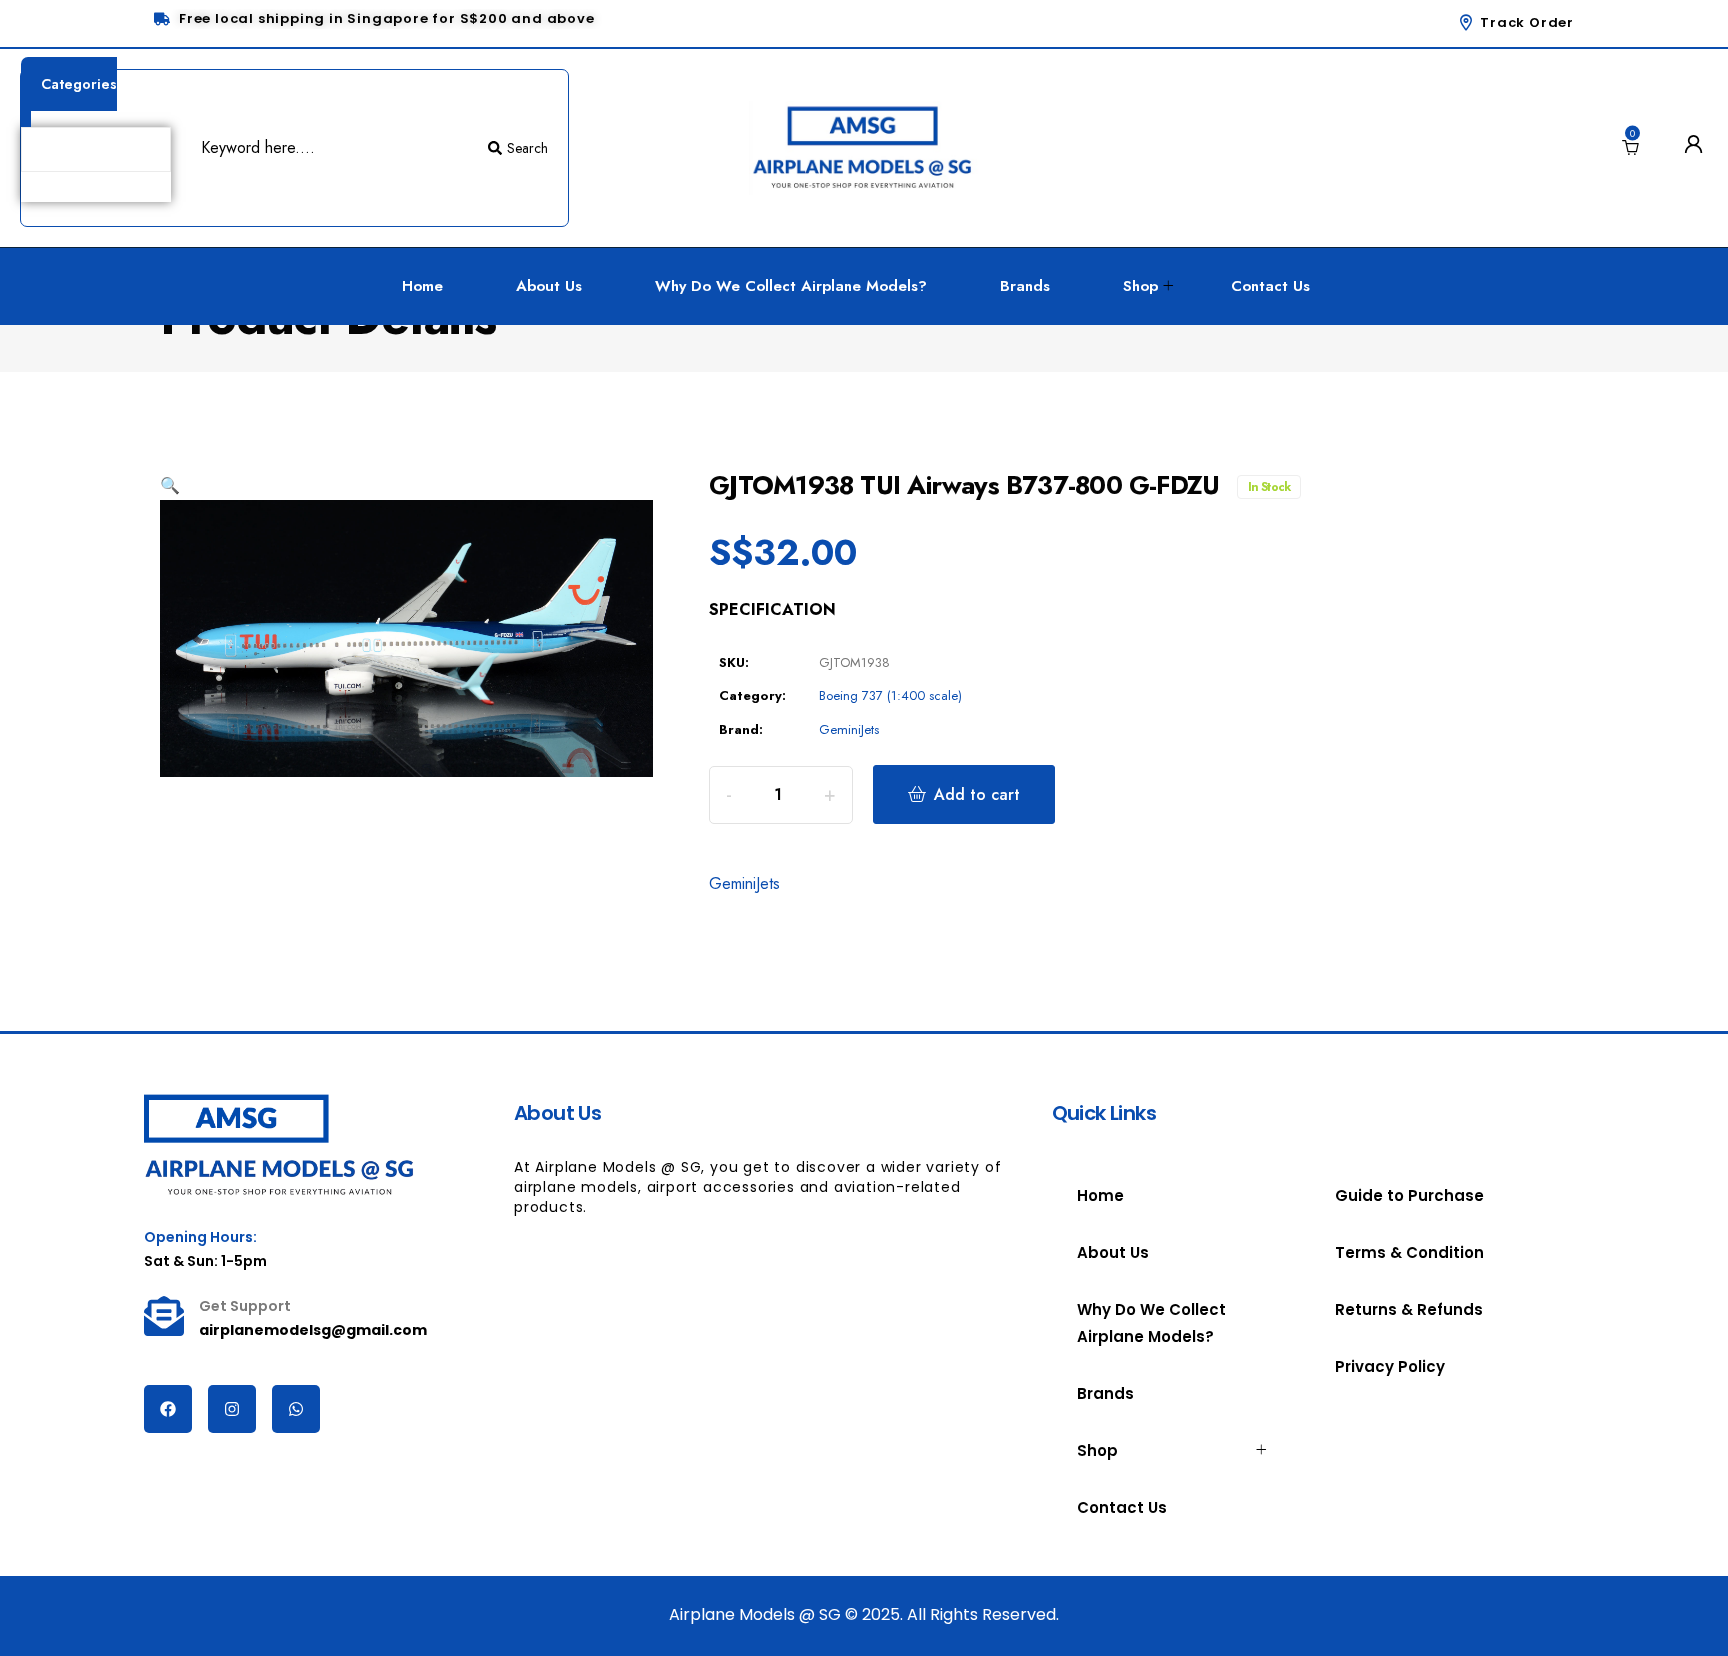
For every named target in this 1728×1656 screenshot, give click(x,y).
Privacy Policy (1390, 1366)
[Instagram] (232, 1409)
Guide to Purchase (1409, 1195)
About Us (549, 286)
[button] (170, 485)
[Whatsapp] (296, 1409)
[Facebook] (168, 1409)
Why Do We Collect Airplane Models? (791, 286)
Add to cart (977, 794)
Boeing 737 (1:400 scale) (890, 695)
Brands (1025, 286)
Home (422, 286)
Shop (1140, 286)
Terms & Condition (1409, 1252)
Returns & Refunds (1409, 1309)
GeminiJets (849, 729)
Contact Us (1270, 286)
